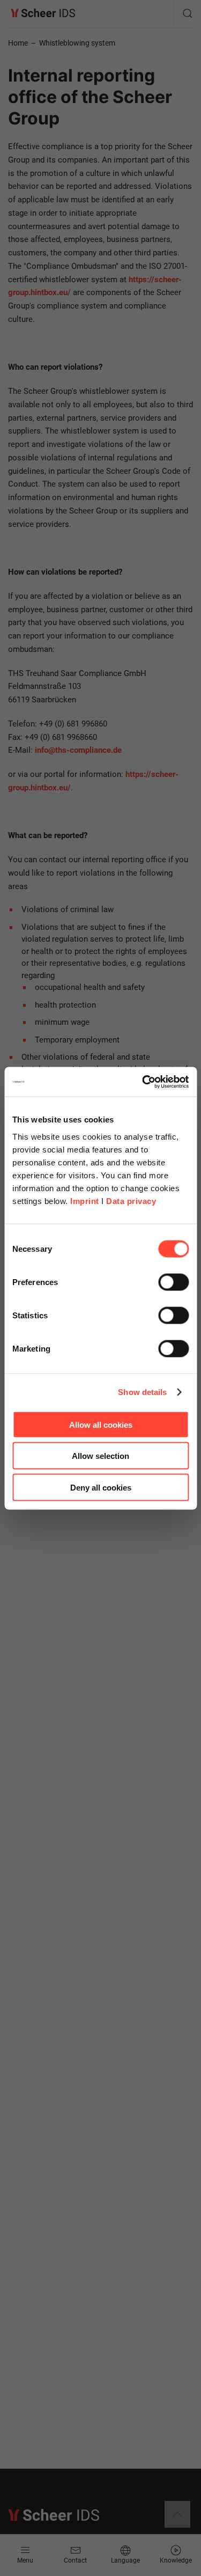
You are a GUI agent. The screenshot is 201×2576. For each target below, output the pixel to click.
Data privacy (131, 1201)
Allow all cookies (101, 1424)
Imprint (85, 1201)
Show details (142, 1392)
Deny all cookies (101, 1487)
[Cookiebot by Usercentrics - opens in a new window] (143, 1082)
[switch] (173, 1282)
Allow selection (100, 1456)
